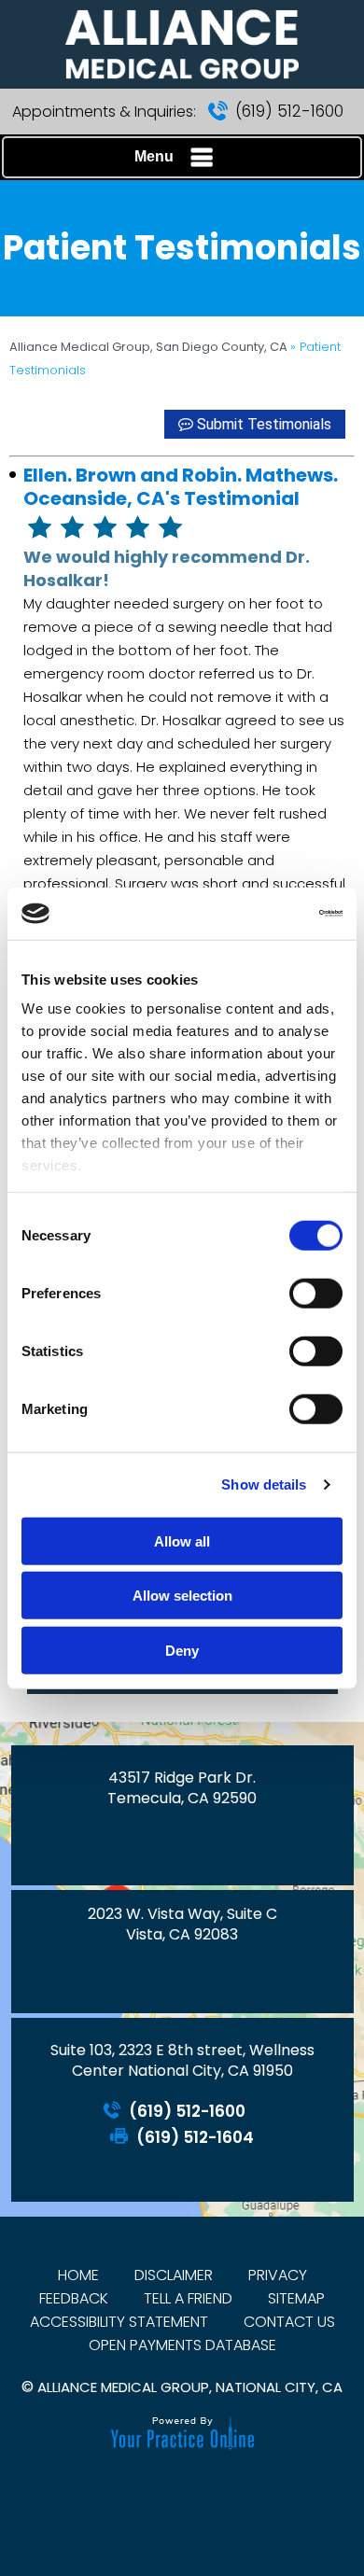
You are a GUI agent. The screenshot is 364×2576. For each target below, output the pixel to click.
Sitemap (296, 2298)
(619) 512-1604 (195, 2138)
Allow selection (182, 1596)
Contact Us (289, 2322)
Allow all (182, 1540)
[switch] (316, 1293)
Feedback (74, 2298)
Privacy (278, 2275)
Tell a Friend (188, 2298)
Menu (154, 156)
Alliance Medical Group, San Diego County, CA (150, 347)
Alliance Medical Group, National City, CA (190, 2387)
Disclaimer (174, 2275)
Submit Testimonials (264, 424)
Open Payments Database (182, 2345)
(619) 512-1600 (289, 111)
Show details (264, 1484)
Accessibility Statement (119, 2322)
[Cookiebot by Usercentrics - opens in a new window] (262, 914)
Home (78, 2275)
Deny (182, 1650)
